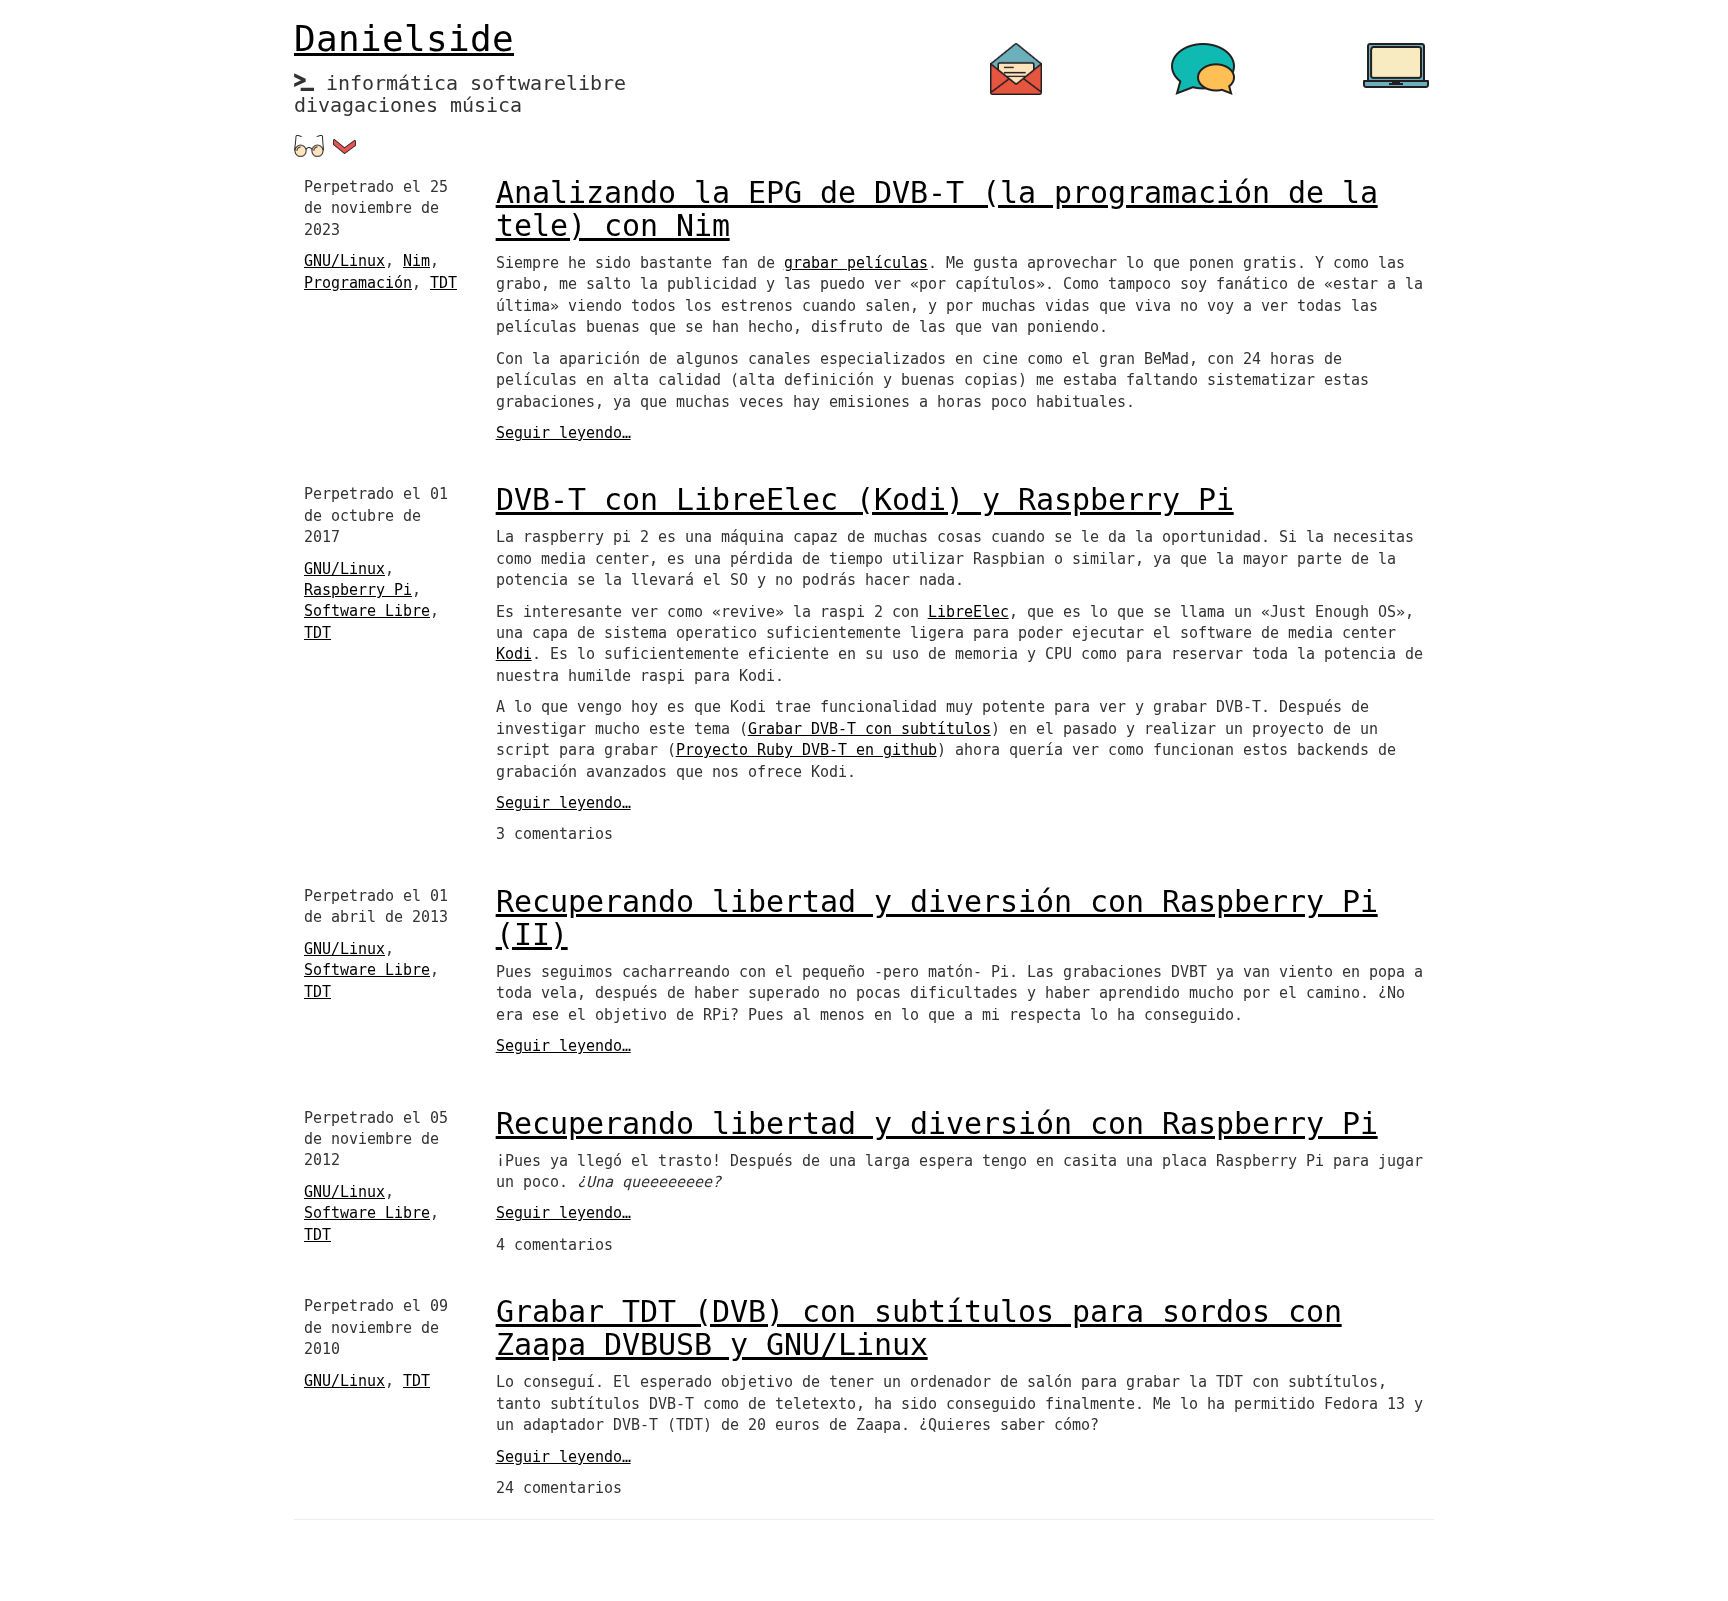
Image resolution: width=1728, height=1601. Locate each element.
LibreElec (968, 612)
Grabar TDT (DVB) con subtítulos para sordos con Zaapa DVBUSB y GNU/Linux (919, 1329)
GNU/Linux (344, 261)
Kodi (514, 654)
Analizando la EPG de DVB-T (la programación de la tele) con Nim (937, 210)
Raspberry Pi (358, 590)
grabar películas (856, 263)
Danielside (404, 39)
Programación (358, 283)
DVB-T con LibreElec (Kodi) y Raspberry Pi (865, 500)
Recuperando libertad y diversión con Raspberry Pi (937, 1124)
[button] (344, 146)
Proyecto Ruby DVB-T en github (806, 750)
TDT (443, 283)
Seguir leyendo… (563, 433)
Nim (416, 261)
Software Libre (367, 611)
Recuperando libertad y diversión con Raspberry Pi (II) (937, 919)
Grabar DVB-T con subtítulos (869, 729)
